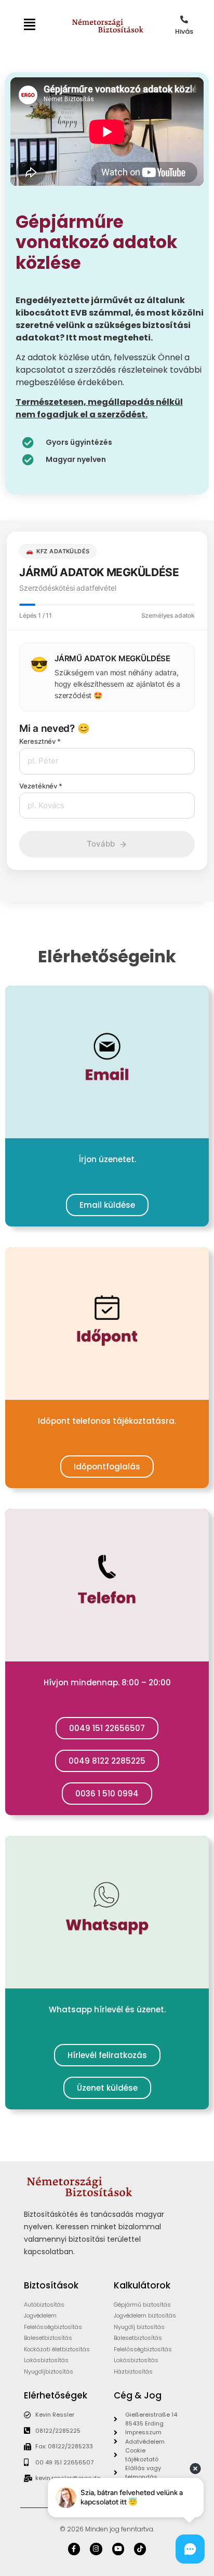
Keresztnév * (40, 741)
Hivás (184, 31)
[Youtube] (118, 2549)
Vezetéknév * (41, 786)
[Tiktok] (140, 2549)
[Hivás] (184, 19)
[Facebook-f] (74, 2549)
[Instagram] (96, 2549)
